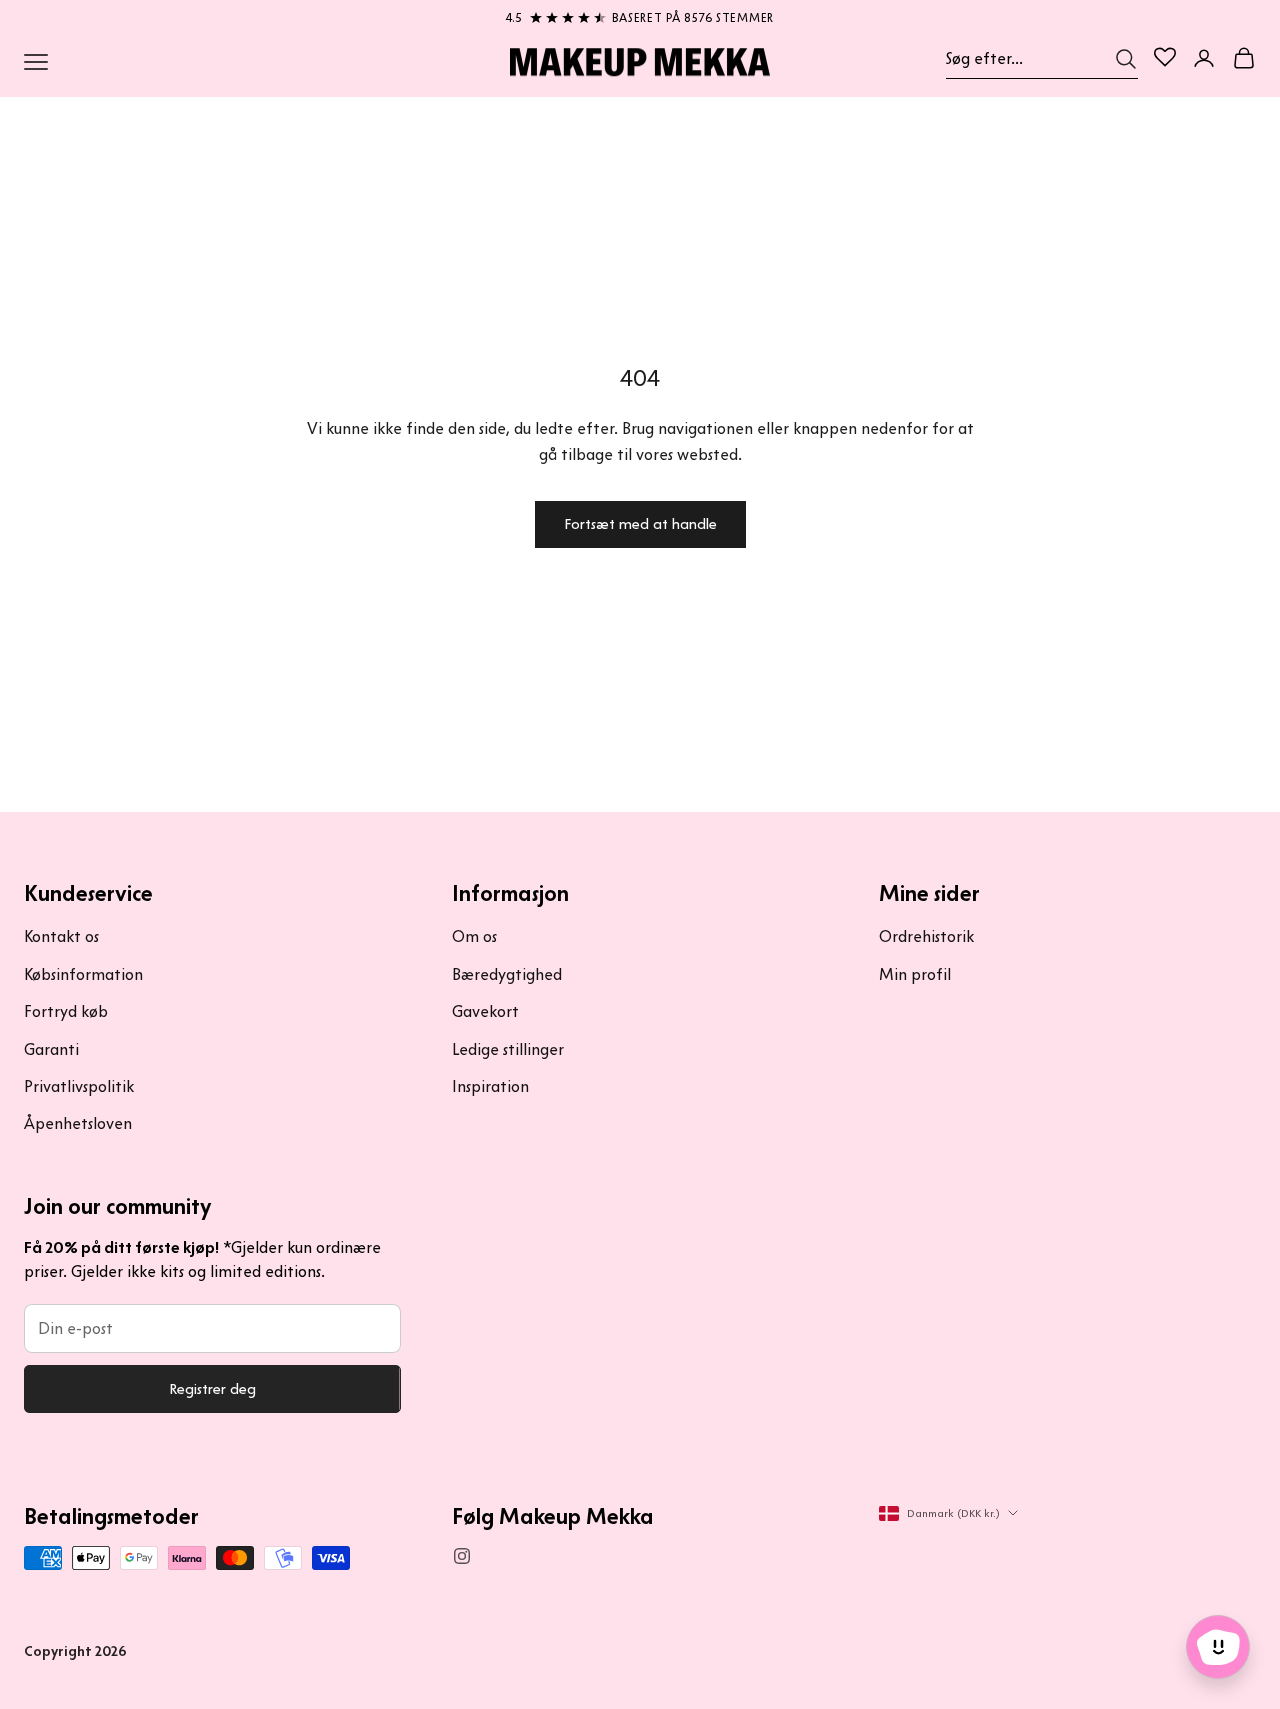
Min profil (915, 974)
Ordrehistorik (926, 936)
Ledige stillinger (508, 1049)
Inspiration (490, 1086)
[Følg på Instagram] (462, 1556)
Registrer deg (212, 1389)
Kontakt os (61, 936)
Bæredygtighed (507, 974)
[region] (640, 14)
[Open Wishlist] (1165, 57)
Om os (474, 936)
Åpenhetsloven (78, 1123)
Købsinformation (83, 974)
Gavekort (485, 1011)
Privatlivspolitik (79, 1086)
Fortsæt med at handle (640, 524)
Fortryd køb (66, 1011)
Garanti (51, 1049)
